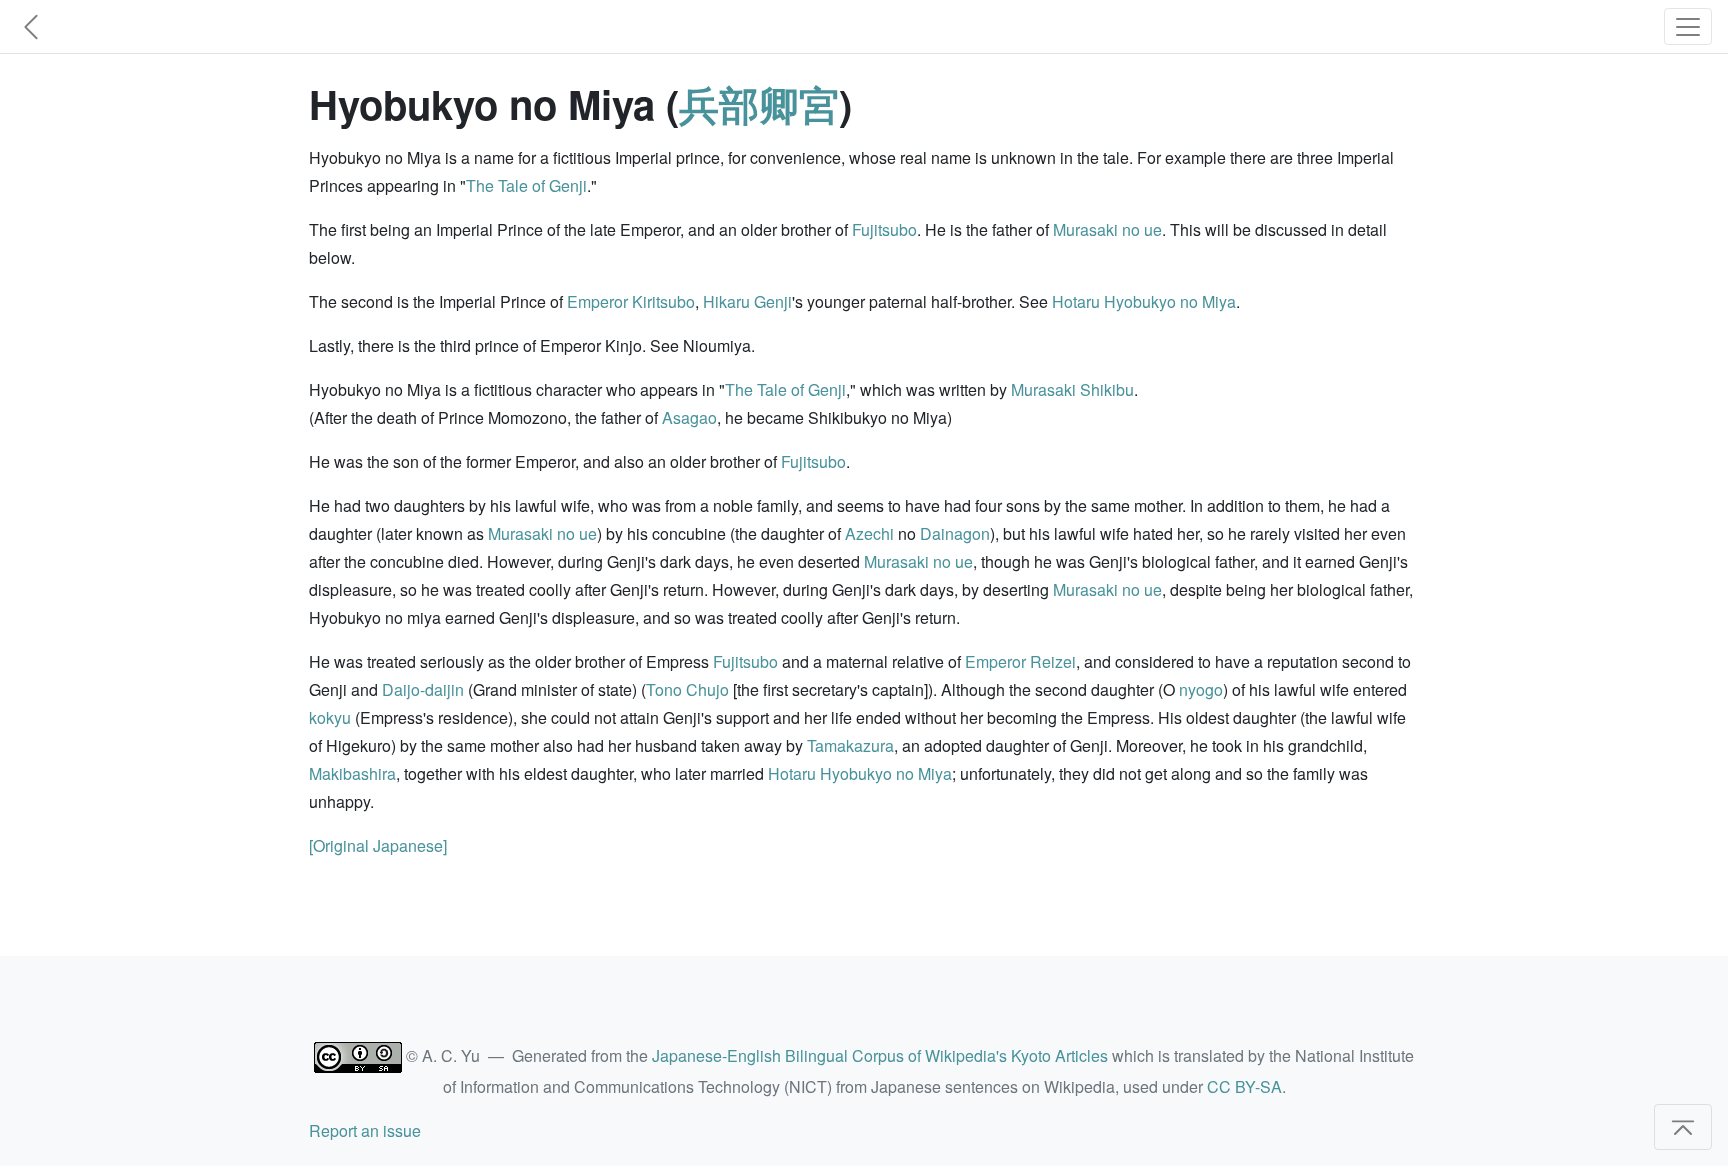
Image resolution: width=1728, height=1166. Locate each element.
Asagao (689, 417)
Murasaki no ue (1107, 229)
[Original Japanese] (378, 845)
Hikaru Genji (747, 301)
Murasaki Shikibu (1072, 389)
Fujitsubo (884, 229)
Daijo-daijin (423, 689)
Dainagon (955, 533)
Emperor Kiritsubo (631, 301)
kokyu (330, 717)
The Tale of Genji (526, 185)
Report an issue (365, 1130)
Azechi (869, 533)
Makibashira (352, 773)
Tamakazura (850, 745)
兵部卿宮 (759, 103)
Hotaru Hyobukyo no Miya (1144, 301)
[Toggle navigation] (1688, 26)
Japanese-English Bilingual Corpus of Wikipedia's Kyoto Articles (880, 1055)
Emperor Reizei (1020, 661)
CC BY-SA (1244, 1086)
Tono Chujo (687, 689)
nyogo (1201, 689)
